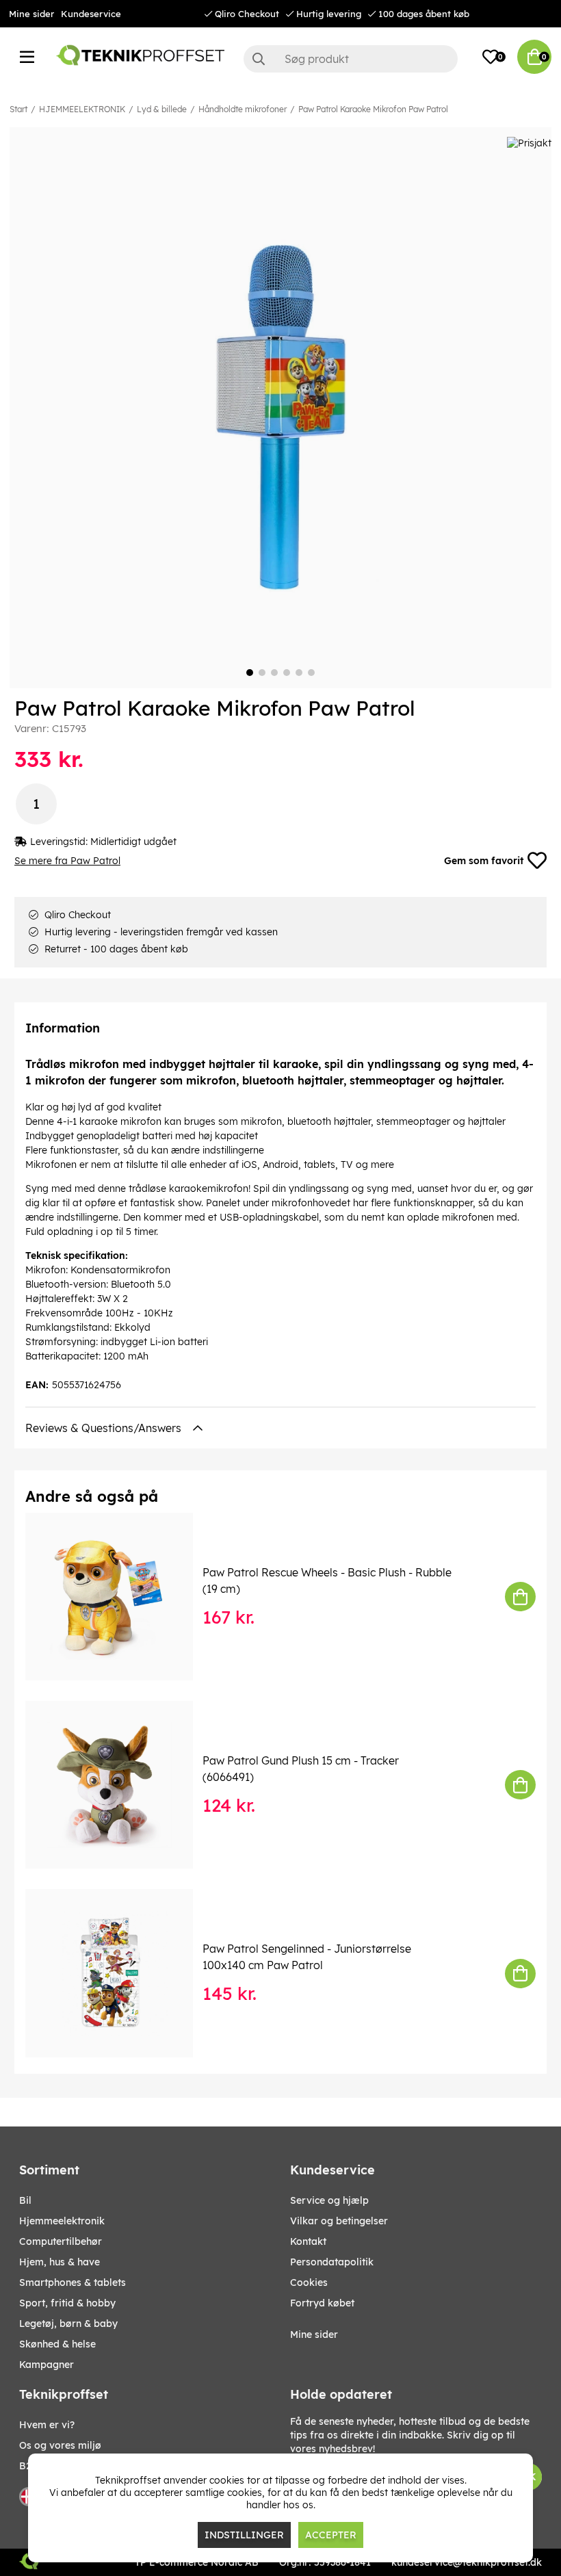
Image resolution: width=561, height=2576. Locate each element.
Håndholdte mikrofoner (243, 109)
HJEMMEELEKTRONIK (82, 109)
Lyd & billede (162, 109)
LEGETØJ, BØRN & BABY (68, 2324)
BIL (25, 2200)
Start (18, 109)
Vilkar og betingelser (339, 2221)
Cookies (309, 2282)
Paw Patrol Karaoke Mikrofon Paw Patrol (373, 109)
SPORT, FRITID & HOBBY (67, 2303)
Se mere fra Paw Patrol (67, 861)
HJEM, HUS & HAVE (60, 2262)
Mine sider (31, 14)
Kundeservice (91, 14)
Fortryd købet (322, 2303)
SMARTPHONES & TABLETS (73, 2282)
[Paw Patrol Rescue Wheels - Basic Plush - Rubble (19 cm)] (119, 1597)
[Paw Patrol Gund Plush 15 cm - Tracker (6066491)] (119, 1785)
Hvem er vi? (47, 2425)
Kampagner (47, 2365)
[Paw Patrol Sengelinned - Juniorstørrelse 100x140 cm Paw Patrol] (119, 1973)
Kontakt (308, 2241)
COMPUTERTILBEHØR (61, 2241)
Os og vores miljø (60, 2445)
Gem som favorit (484, 861)
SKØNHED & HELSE (57, 2344)
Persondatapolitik (332, 2262)
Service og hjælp (329, 2200)
